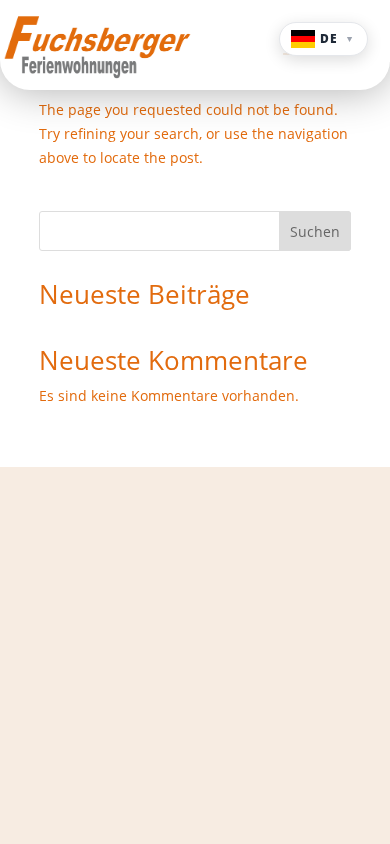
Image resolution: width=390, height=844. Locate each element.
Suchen (315, 231)
